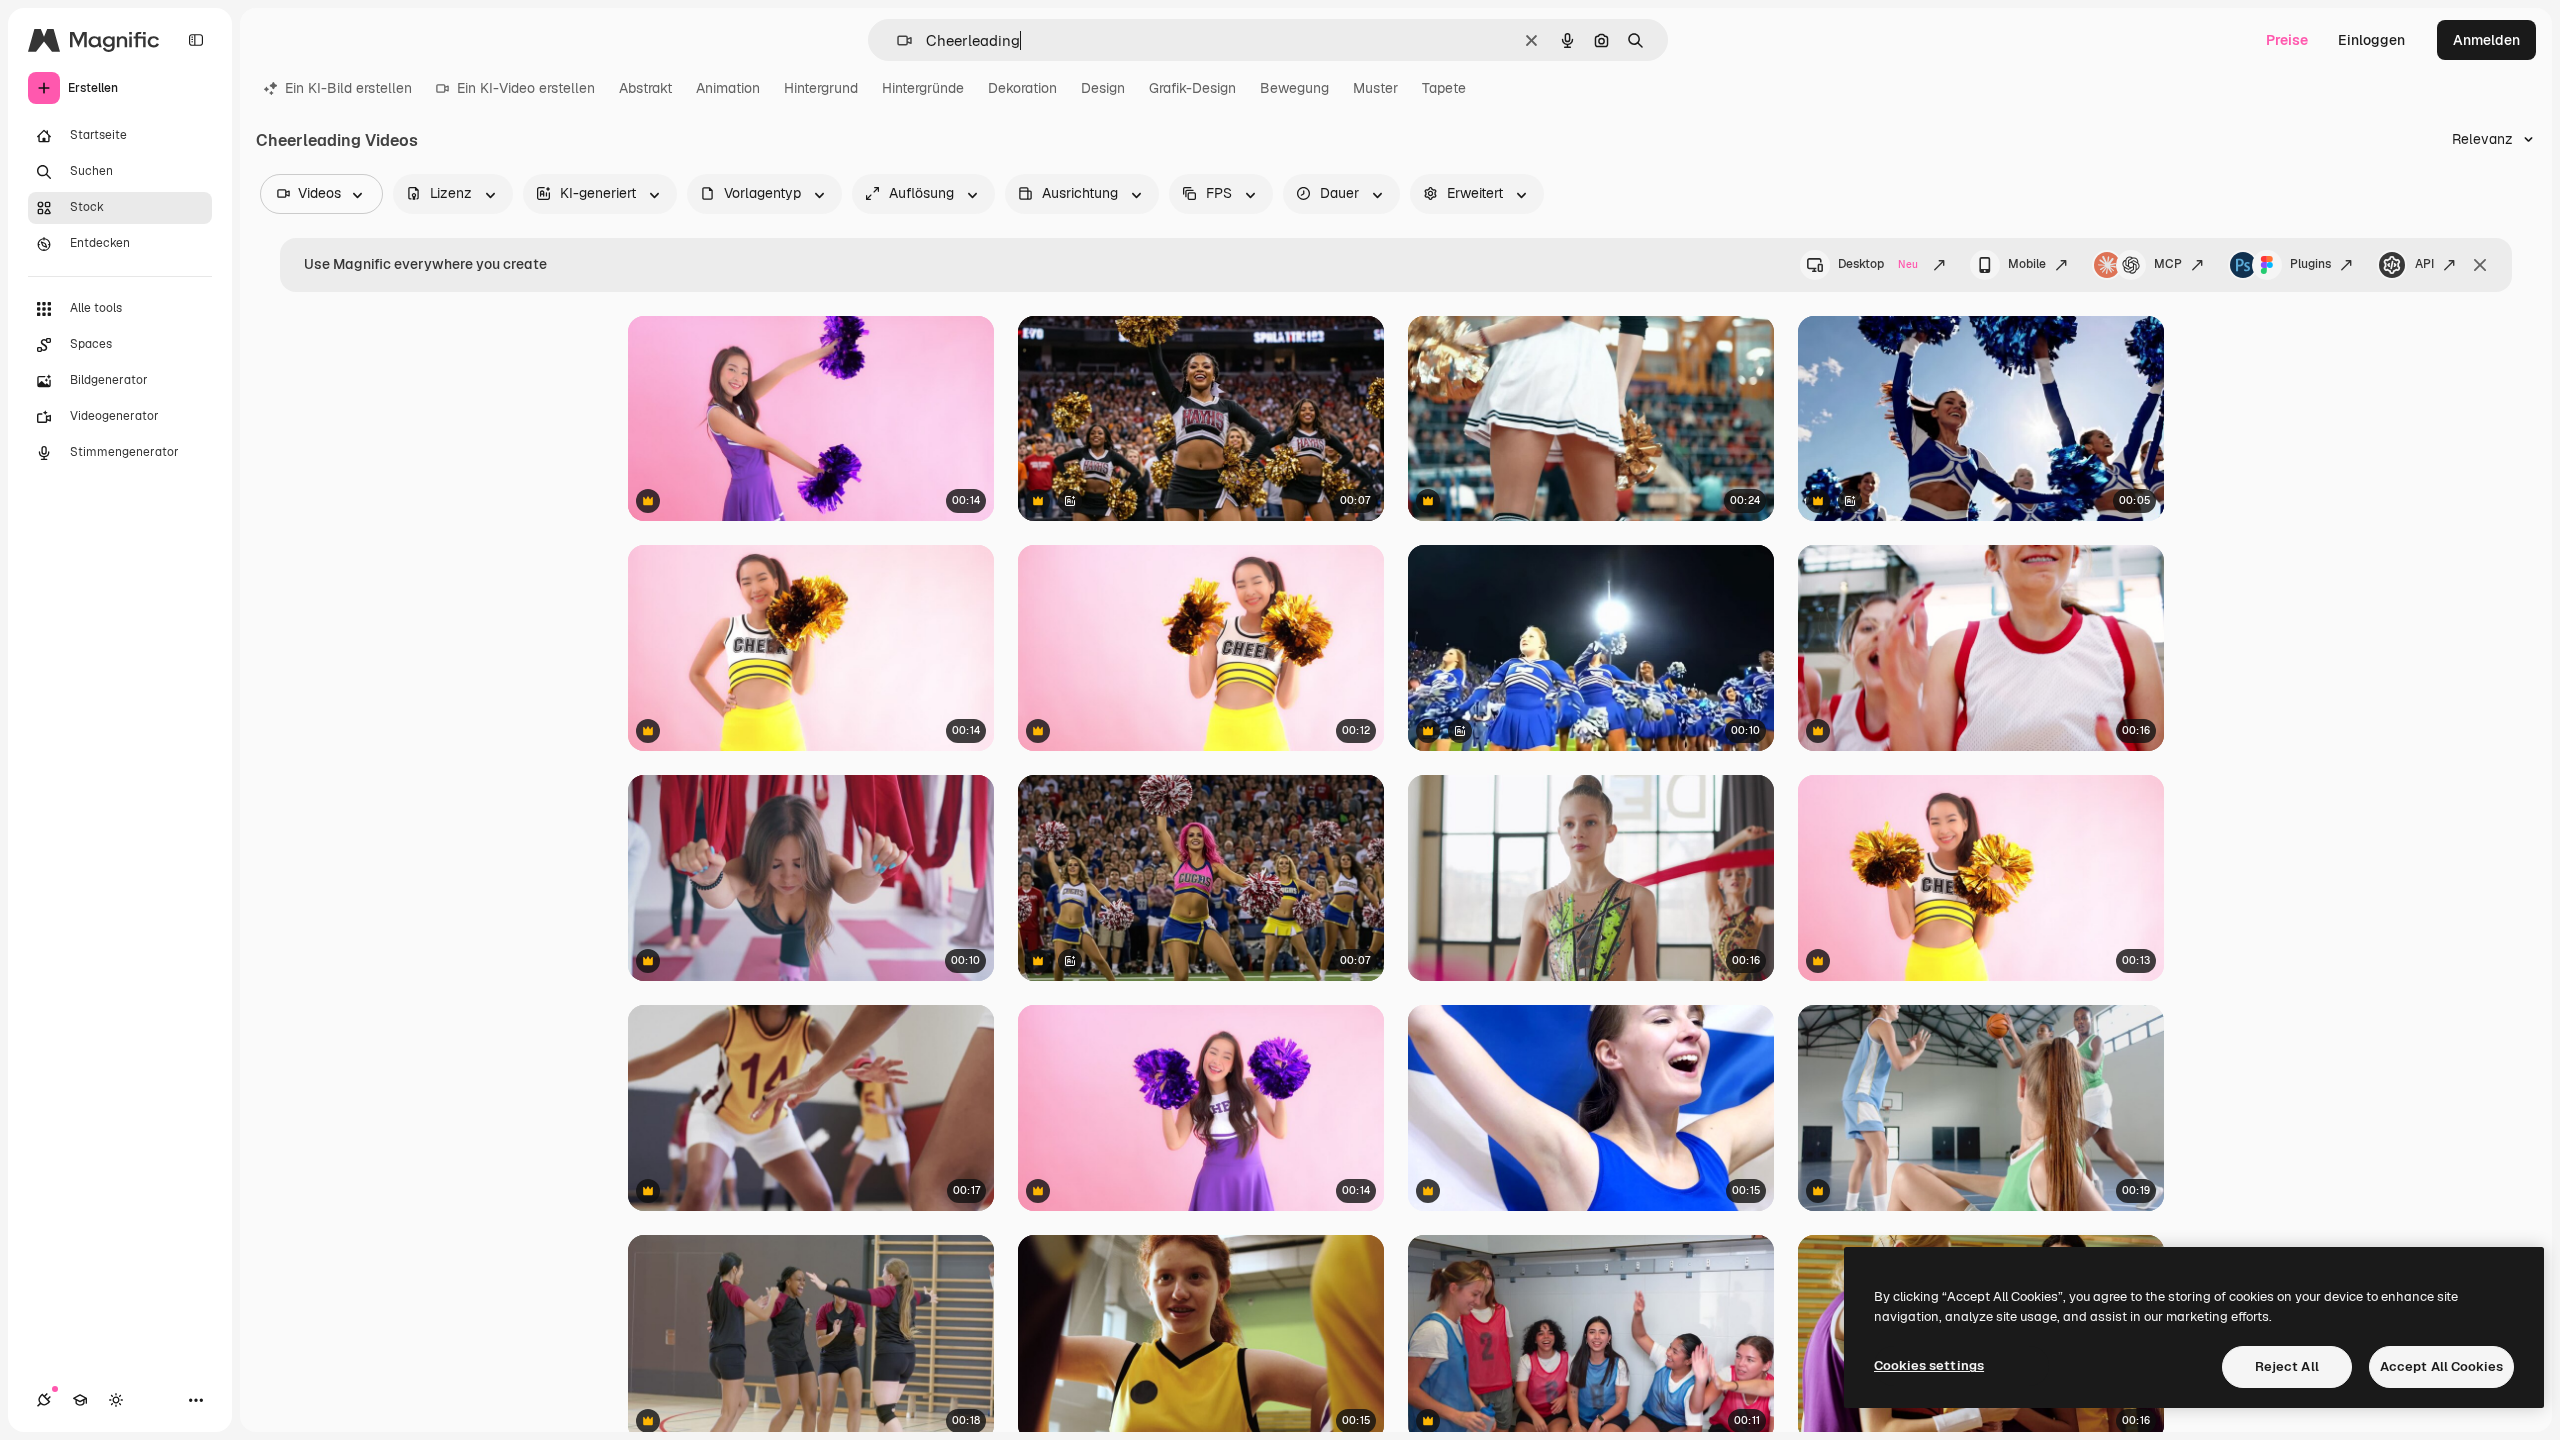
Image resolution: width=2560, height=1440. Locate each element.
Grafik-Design (1192, 88)
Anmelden (2486, 40)
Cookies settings (1929, 1365)
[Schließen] (2480, 265)
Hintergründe (923, 88)
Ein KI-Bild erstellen (348, 88)
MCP (2168, 264)
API (2424, 264)
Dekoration (1022, 88)
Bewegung (1294, 88)
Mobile (2027, 264)
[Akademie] (80, 1400)
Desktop (1878, 264)
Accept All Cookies (2441, 1366)
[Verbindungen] (44, 1400)
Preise (2287, 40)
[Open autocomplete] (896, 40)
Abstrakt (645, 88)
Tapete (1444, 88)
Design (1103, 88)
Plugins (2310, 264)
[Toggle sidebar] (196, 40)
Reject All (2287, 1366)
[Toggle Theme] (116, 1400)
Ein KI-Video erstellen (526, 88)
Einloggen (2371, 40)
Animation (728, 88)
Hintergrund (821, 88)
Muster (1375, 88)
